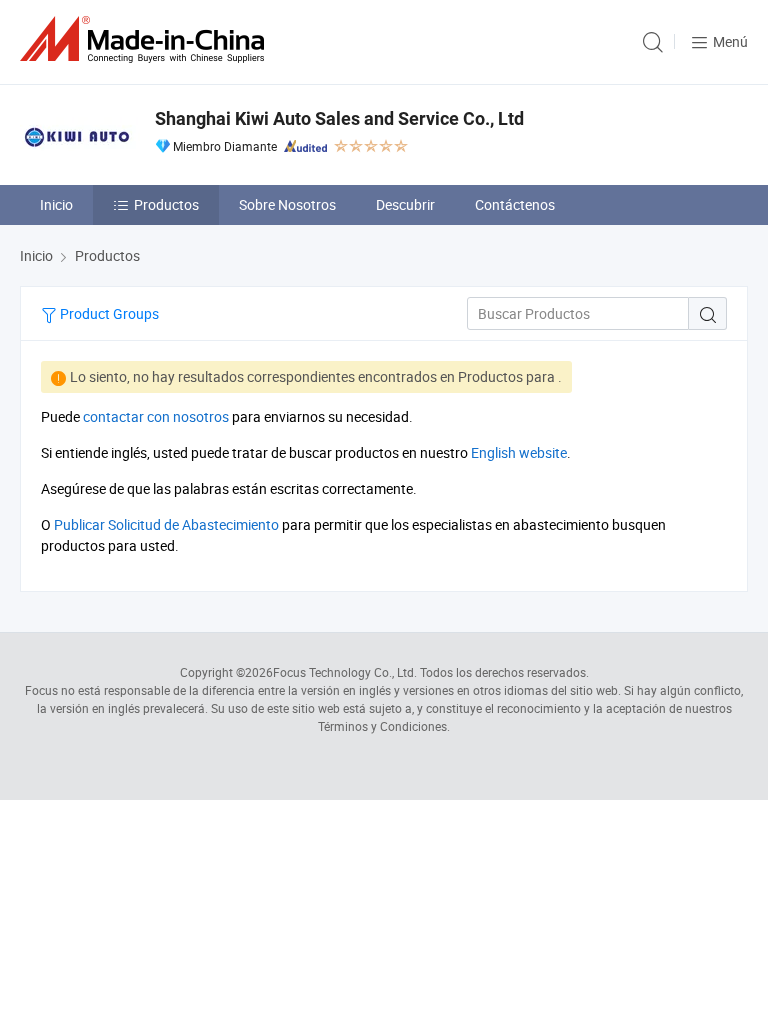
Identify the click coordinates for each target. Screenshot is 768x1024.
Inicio (56, 204)
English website (519, 452)
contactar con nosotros (156, 416)
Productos (166, 204)
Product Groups (108, 313)
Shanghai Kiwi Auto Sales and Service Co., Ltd (339, 118)
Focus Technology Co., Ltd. (345, 672)
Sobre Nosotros (287, 204)
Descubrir (405, 204)
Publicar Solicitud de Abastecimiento (166, 524)
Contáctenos (515, 204)
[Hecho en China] (146, 39)
